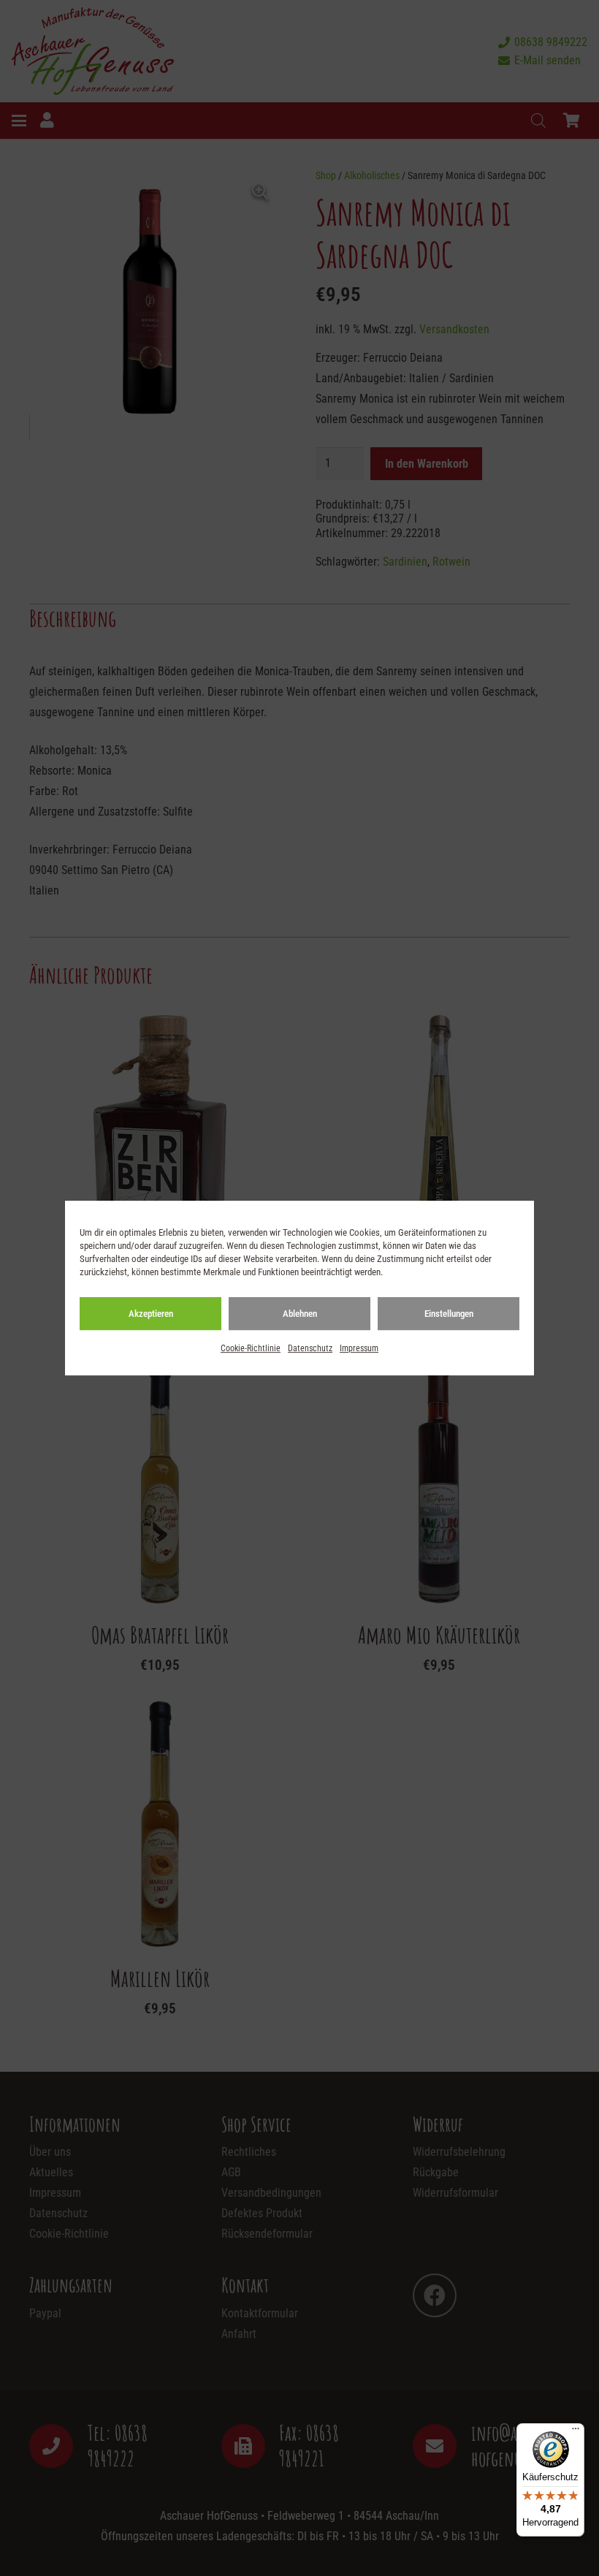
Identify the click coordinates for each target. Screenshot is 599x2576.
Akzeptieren (151, 1314)
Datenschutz (310, 1348)
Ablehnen (300, 1314)
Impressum (359, 1348)
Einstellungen (449, 1314)
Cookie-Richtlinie (251, 1348)
